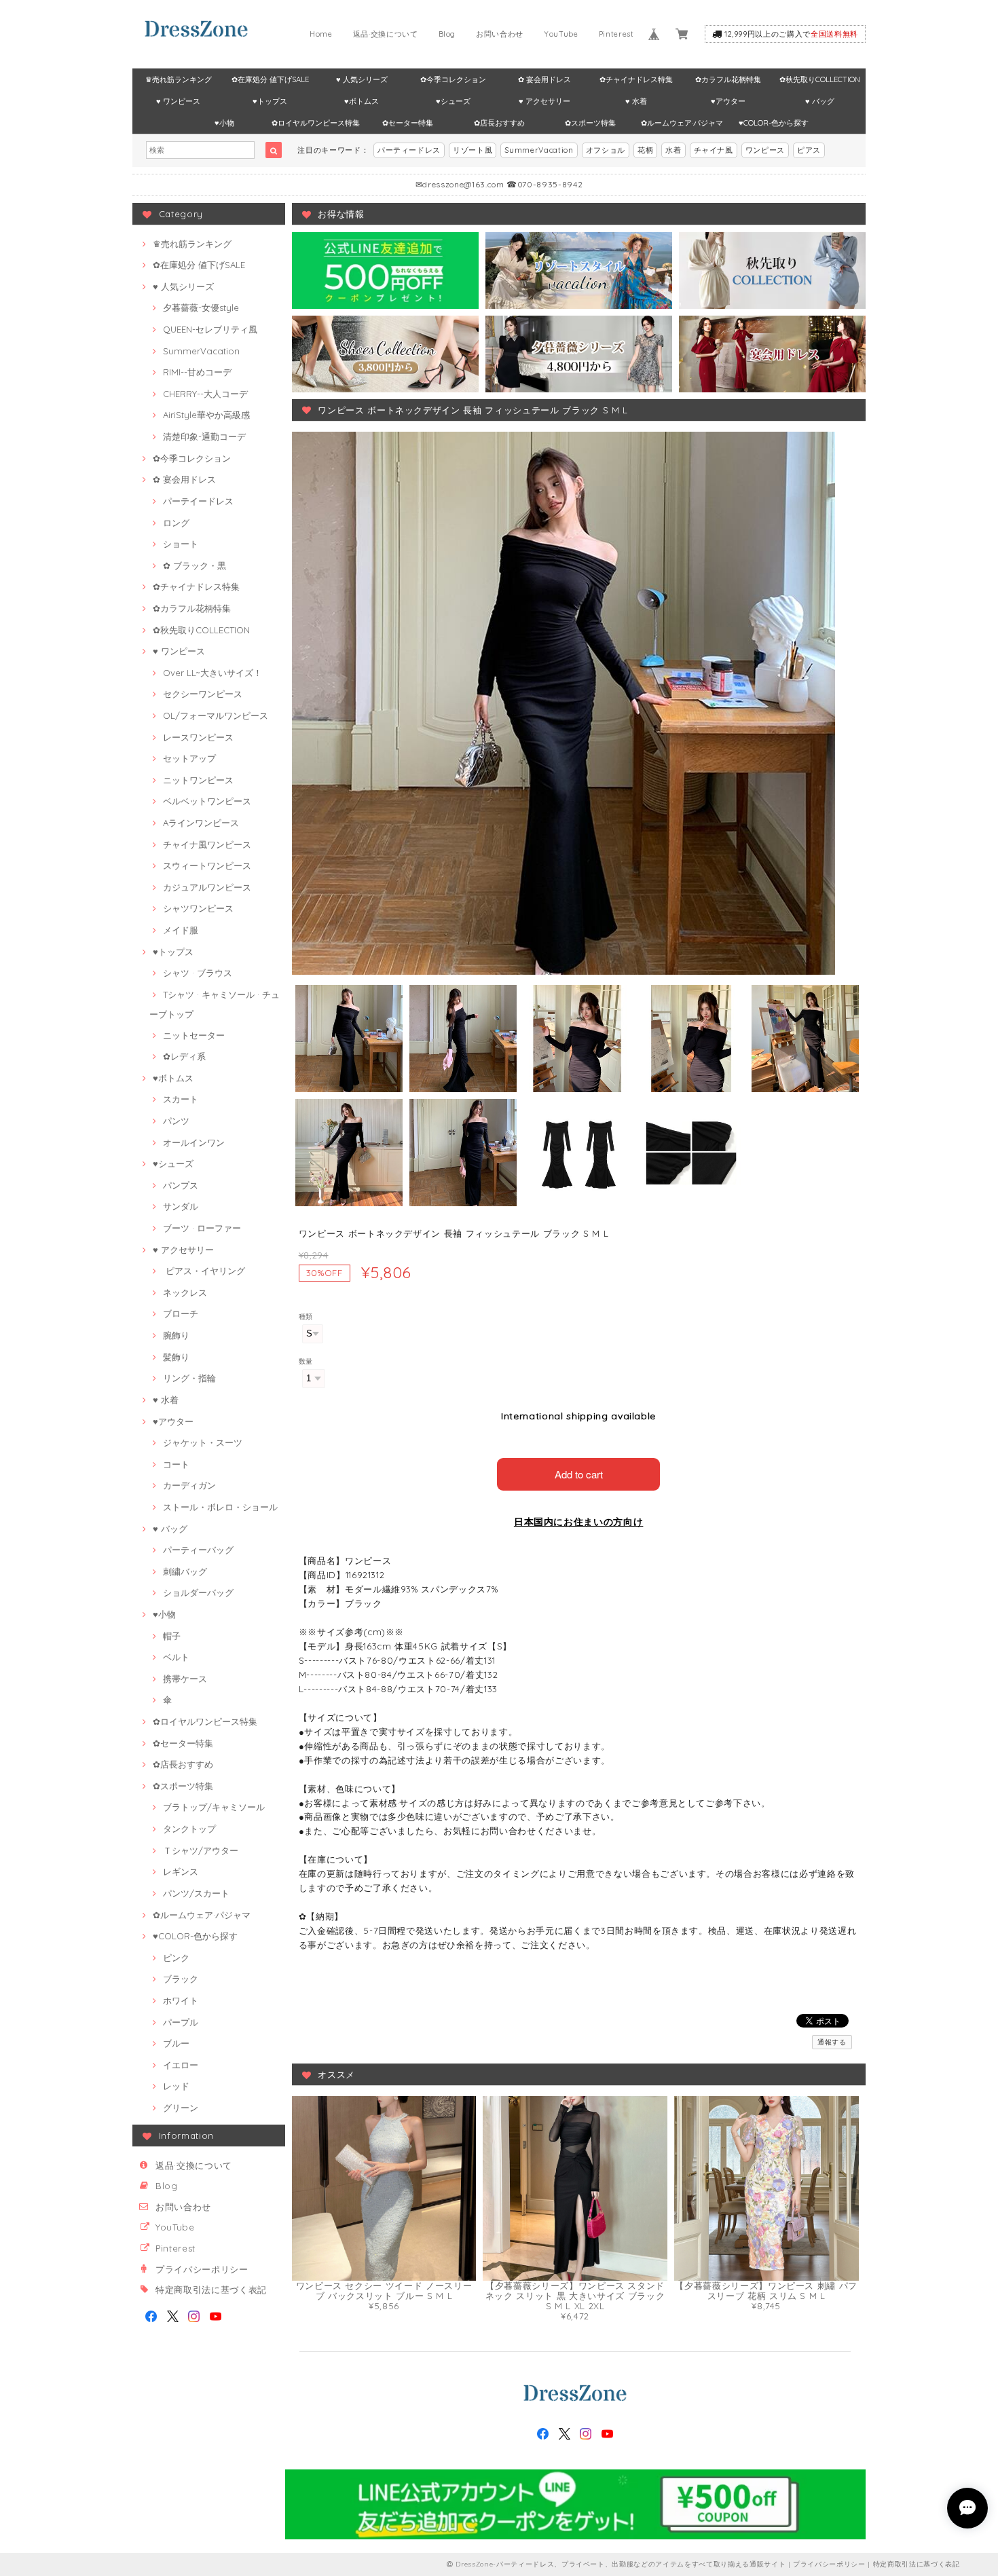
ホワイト (181, 2000)
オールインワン (194, 1142)
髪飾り (176, 1357)
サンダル (181, 1206)
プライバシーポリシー (202, 2269)
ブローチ (181, 1313)
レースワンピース (198, 737)
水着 (673, 150)
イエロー (181, 2065)
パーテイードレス (198, 501)
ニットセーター (194, 1035)
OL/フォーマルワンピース (216, 715)
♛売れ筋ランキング (179, 79)
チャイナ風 (714, 150)
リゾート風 (473, 150)
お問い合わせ (500, 34)
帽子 (172, 1636)
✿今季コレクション (453, 79)
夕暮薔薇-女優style (201, 307)
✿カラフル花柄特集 (728, 79)
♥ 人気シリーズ (362, 79)
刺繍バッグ (185, 1571)
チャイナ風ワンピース (207, 844)
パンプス (181, 1185)
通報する (832, 2042)
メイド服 (181, 930)
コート (176, 1464)
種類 (306, 1317)
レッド (176, 2086)
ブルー (176, 2043)
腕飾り (176, 1335)
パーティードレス (409, 150)
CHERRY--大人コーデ (205, 394)
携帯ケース (185, 1679)
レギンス (181, 1871)
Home (321, 34)
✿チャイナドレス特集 (636, 79)
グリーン (181, 2108)
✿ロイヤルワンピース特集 (316, 123)
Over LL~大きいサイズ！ (212, 673)
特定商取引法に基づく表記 (211, 2290)
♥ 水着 (636, 101)
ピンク (176, 1958)
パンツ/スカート (196, 1893)
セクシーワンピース (203, 694)
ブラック (181, 1979)
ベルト (176, 1657)
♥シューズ (453, 101)
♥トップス (270, 101)
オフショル (606, 150)
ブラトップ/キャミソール (214, 1807)
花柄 (645, 150)
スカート (181, 1099)
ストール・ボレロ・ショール (220, 1507)
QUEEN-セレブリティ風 (210, 329)
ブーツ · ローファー (202, 1228)
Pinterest (616, 34)
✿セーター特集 (408, 123)
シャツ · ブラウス (198, 973)
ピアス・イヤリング (204, 1271)
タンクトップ (189, 1829)
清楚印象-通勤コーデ (204, 436)
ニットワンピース (198, 780)
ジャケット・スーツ (203, 1442)
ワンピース (765, 150)
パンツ (176, 1121)
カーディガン (189, 1485)
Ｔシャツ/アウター (201, 1850)
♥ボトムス (362, 101)
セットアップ (189, 758)
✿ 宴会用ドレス (544, 79)
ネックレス (185, 1292)
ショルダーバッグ (198, 1592)
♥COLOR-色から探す (774, 123)
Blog (447, 34)
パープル (181, 2022)
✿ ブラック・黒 (195, 565)
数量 (306, 1361)
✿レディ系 (184, 1056)
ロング (176, 523)
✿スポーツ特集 (590, 123)
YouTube (561, 34)
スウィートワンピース (207, 865)
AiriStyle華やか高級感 (206, 415)
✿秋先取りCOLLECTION (820, 79)
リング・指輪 (189, 1378)
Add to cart (579, 1474)
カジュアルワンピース (207, 887)
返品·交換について (386, 34)
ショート (181, 544)
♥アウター (728, 101)
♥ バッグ (820, 101)
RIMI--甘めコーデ (197, 372)
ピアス (809, 150)
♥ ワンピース (178, 101)
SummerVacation (539, 150)
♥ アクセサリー (544, 101)
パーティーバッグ (198, 1550)
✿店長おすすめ (499, 123)
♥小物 (224, 123)
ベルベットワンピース (207, 801)
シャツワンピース (198, 908)
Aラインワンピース (201, 823)
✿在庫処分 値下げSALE (270, 79)
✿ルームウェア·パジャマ (682, 123)
